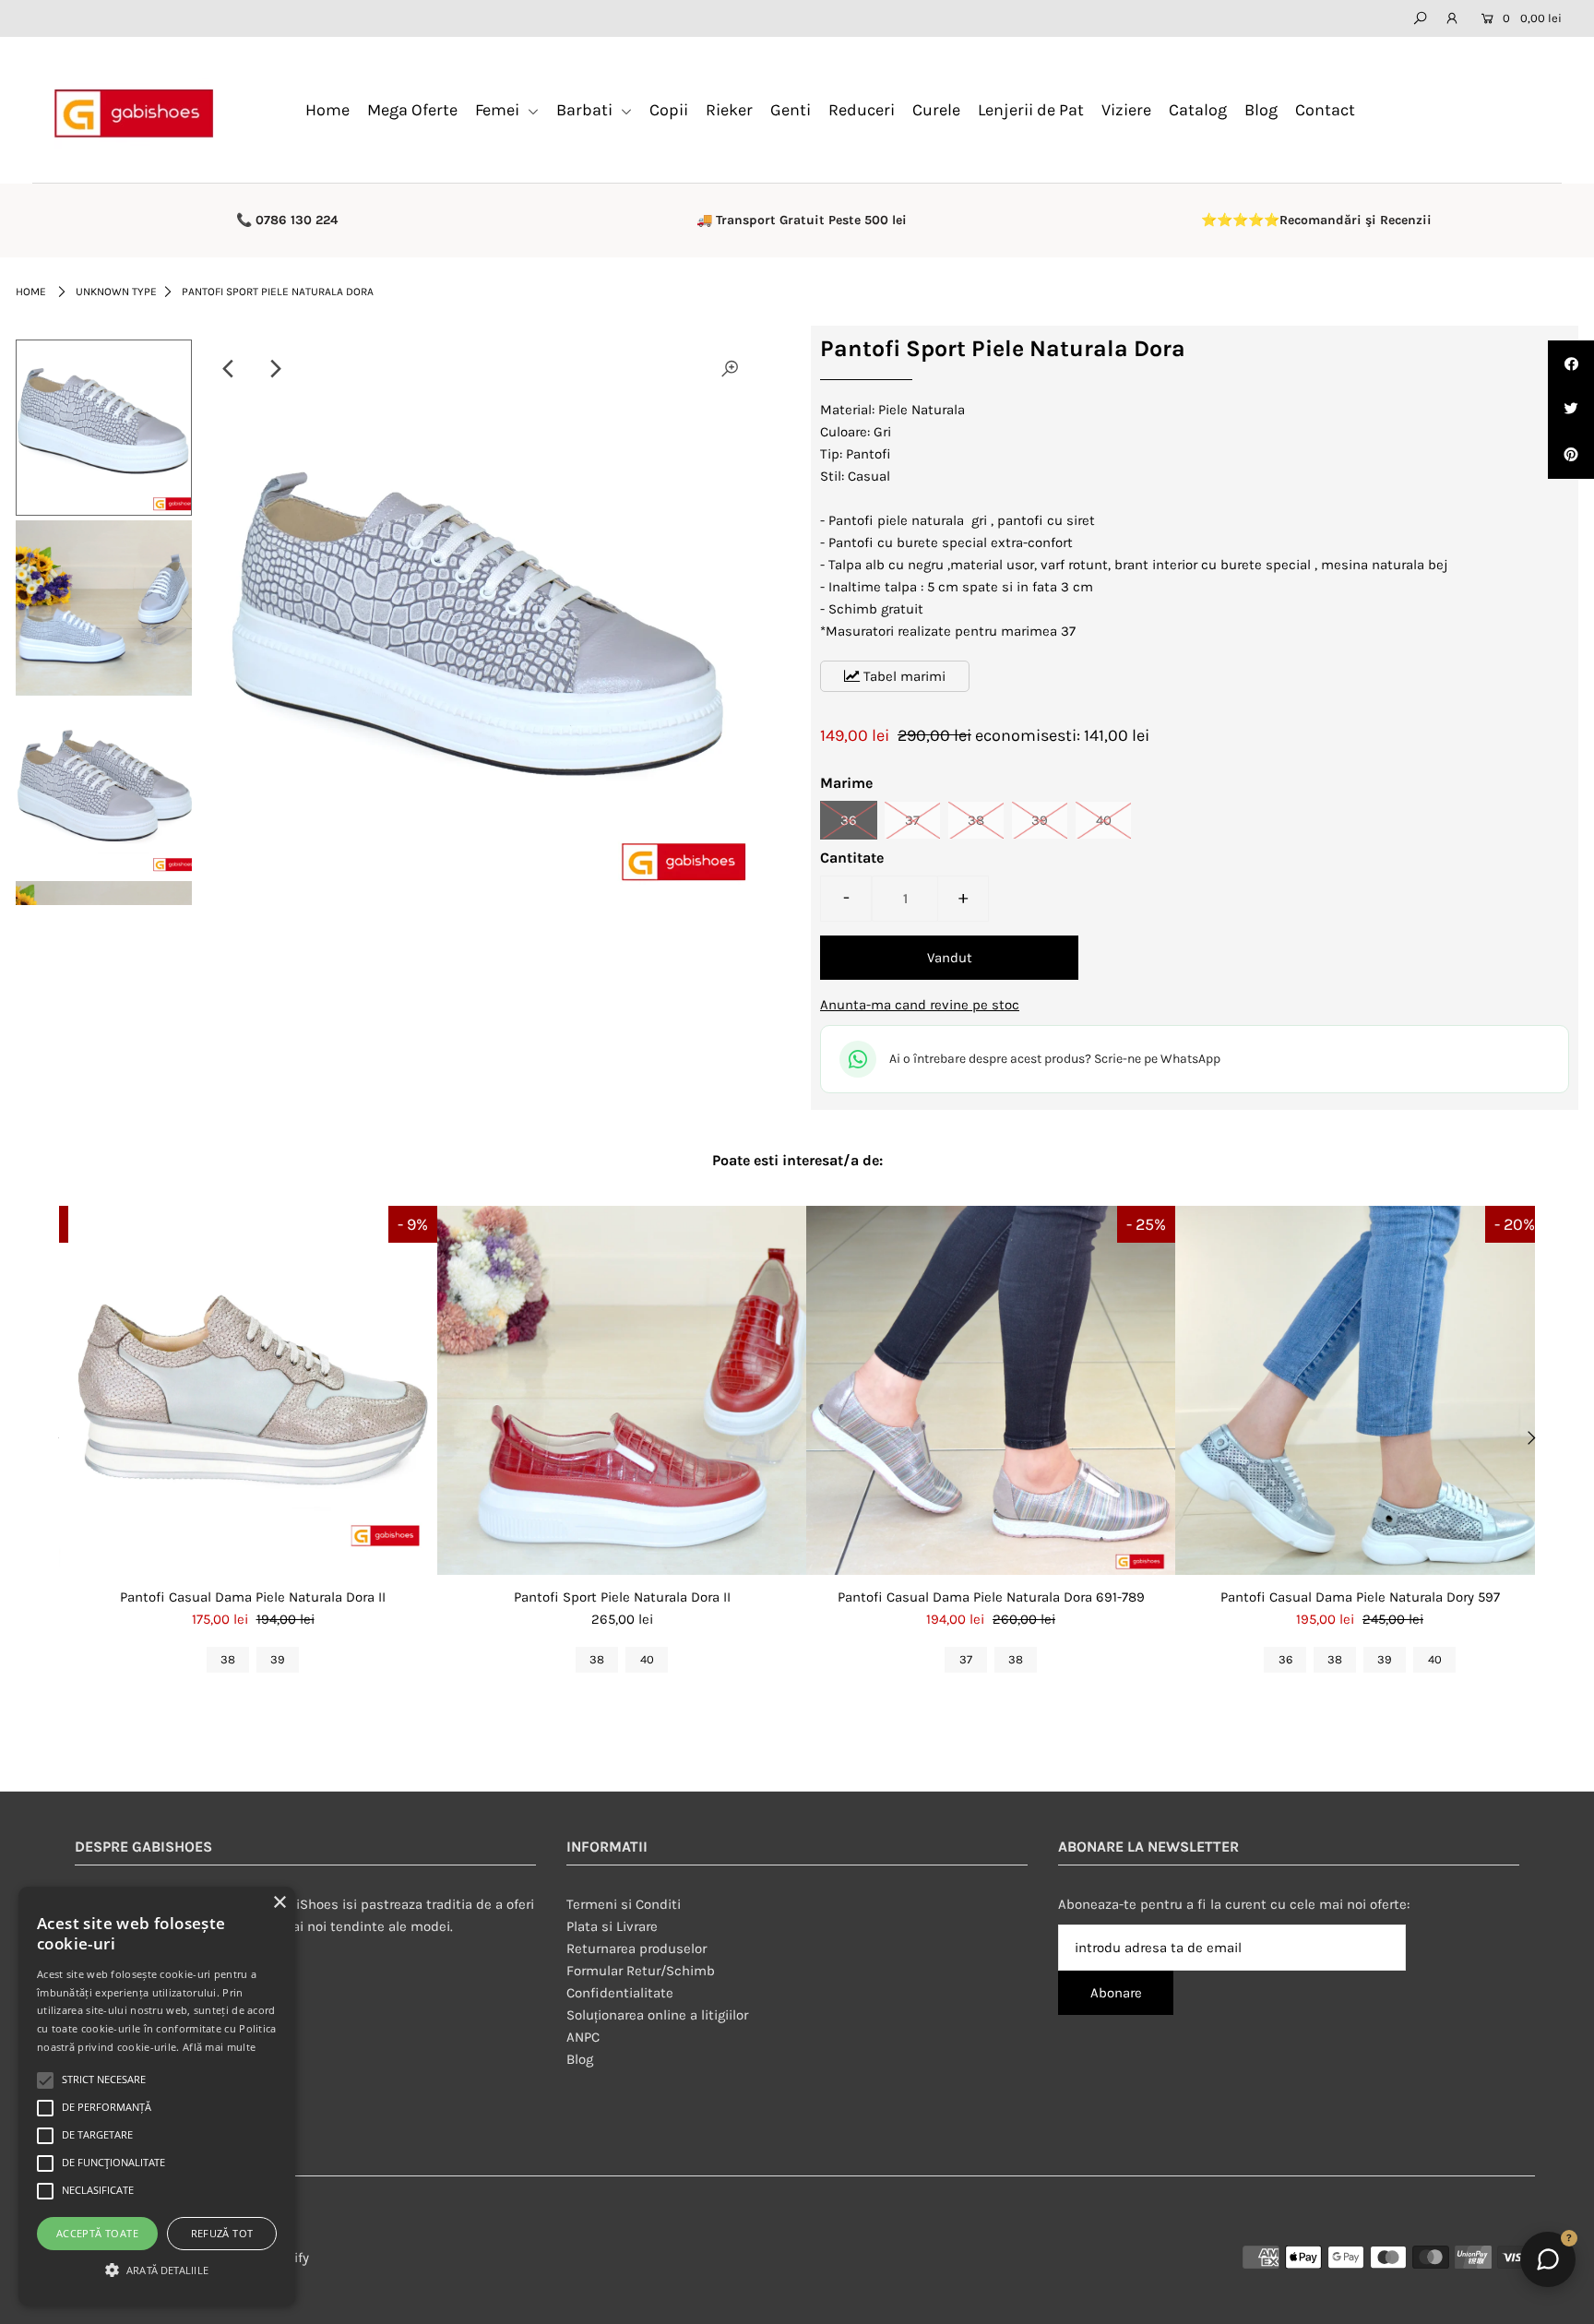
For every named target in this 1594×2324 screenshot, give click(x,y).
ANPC (583, 2037)
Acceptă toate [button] (97, 2233)
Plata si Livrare (612, 1926)
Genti (791, 110)
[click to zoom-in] (730, 369)
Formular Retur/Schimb (641, 1971)
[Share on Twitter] (1571, 410)
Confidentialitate (620, 1993)
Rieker (729, 110)
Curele (936, 110)
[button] (157, 2270)
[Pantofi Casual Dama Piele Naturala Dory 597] (1360, 1390)
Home (327, 110)
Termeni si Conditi (624, 1904)
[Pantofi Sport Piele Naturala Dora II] (622, 1390)
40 (1104, 820)
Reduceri (862, 110)
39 (1040, 820)
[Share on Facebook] (1571, 363)
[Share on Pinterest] (1571, 456)
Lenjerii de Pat (1031, 110)
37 (912, 820)
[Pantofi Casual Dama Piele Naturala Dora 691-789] (991, 1390)
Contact (1325, 110)
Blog (1261, 110)
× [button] (279, 1903)
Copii (669, 110)
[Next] (275, 369)
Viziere (1126, 110)
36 (849, 820)
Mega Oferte (412, 110)
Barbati (586, 110)
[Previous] (230, 369)
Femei (499, 110)
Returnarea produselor (636, 1949)
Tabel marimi (903, 676)
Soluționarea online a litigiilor (657, 2015)
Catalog (1198, 110)
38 (976, 820)
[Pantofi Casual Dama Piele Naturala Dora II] (253, 1390)
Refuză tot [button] (222, 2233)
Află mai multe (219, 2047)
